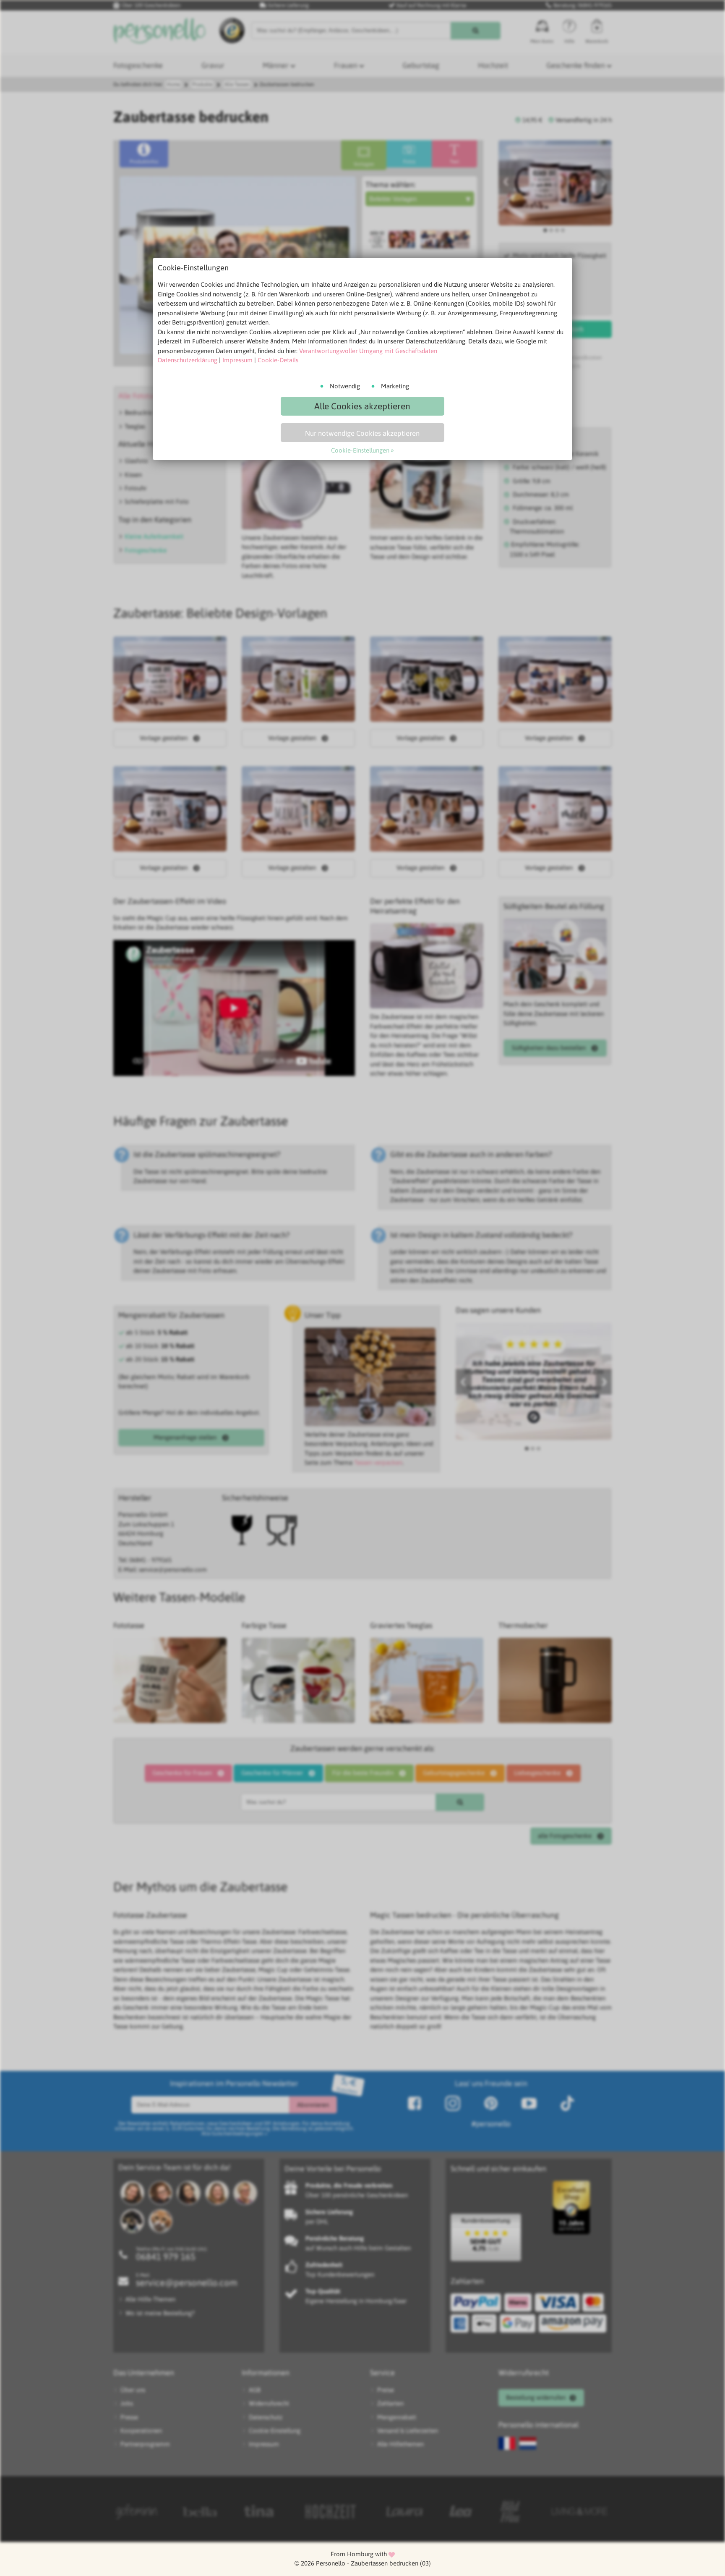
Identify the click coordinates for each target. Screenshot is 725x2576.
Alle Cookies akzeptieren (362, 406)
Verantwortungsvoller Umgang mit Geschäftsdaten (368, 351)
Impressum (237, 360)
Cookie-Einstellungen (360, 450)
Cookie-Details (278, 360)
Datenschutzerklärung (188, 360)
